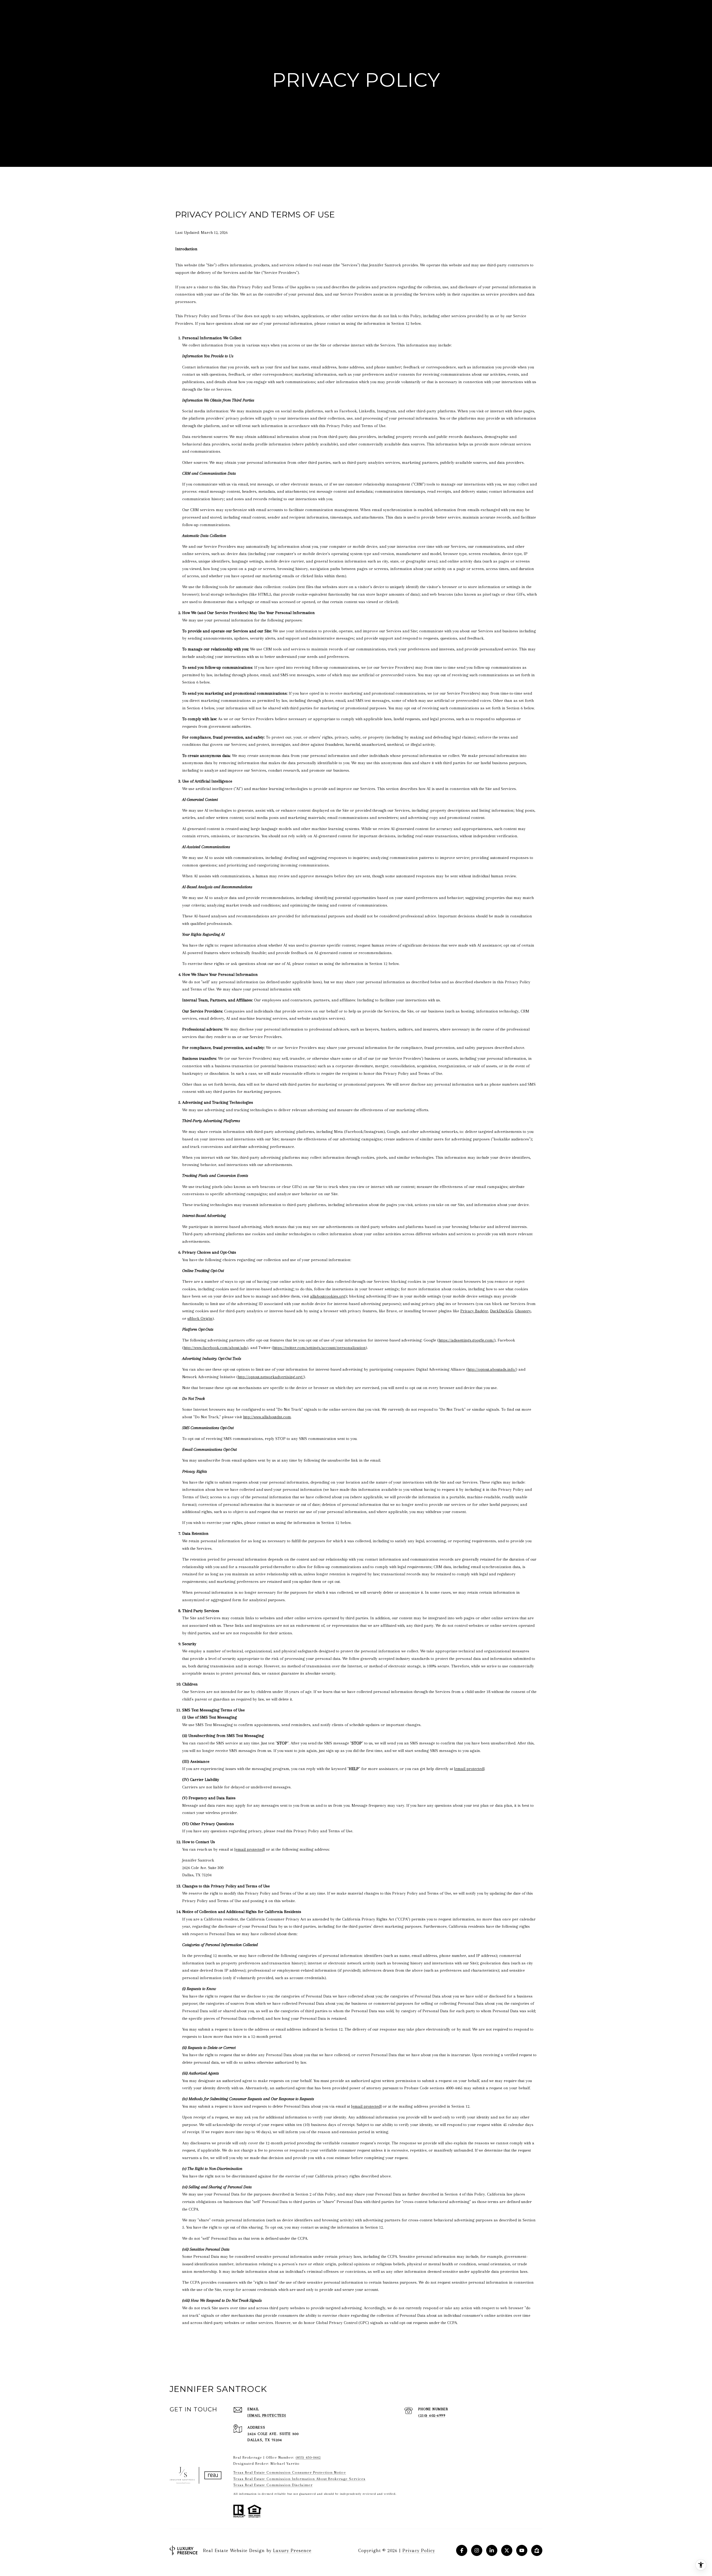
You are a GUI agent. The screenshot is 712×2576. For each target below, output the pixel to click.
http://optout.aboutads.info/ (492, 1369)
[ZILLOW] (537, 2550)
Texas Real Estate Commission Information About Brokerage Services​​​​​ (299, 2479)
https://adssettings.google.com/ (466, 1340)
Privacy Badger (474, 1311)
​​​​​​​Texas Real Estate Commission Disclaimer (273, 2485)
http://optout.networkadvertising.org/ (271, 1377)
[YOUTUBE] (522, 2550)
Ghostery (523, 1311)
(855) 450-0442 (308, 2457)
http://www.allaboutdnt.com (267, 1417)
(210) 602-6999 (432, 2415)
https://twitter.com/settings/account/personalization (319, 1348)
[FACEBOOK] (462, 2550)
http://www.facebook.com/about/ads (215, 1348)
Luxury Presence (292, 2550)
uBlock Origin (200, 1318)
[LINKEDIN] (492, 2550)
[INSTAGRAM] (477, 2550)
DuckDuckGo (501, 1311)
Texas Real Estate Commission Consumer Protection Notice (290, 2472)
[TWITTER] (507, 2550)
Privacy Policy (419, 2550)
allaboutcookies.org (328, 1296)
